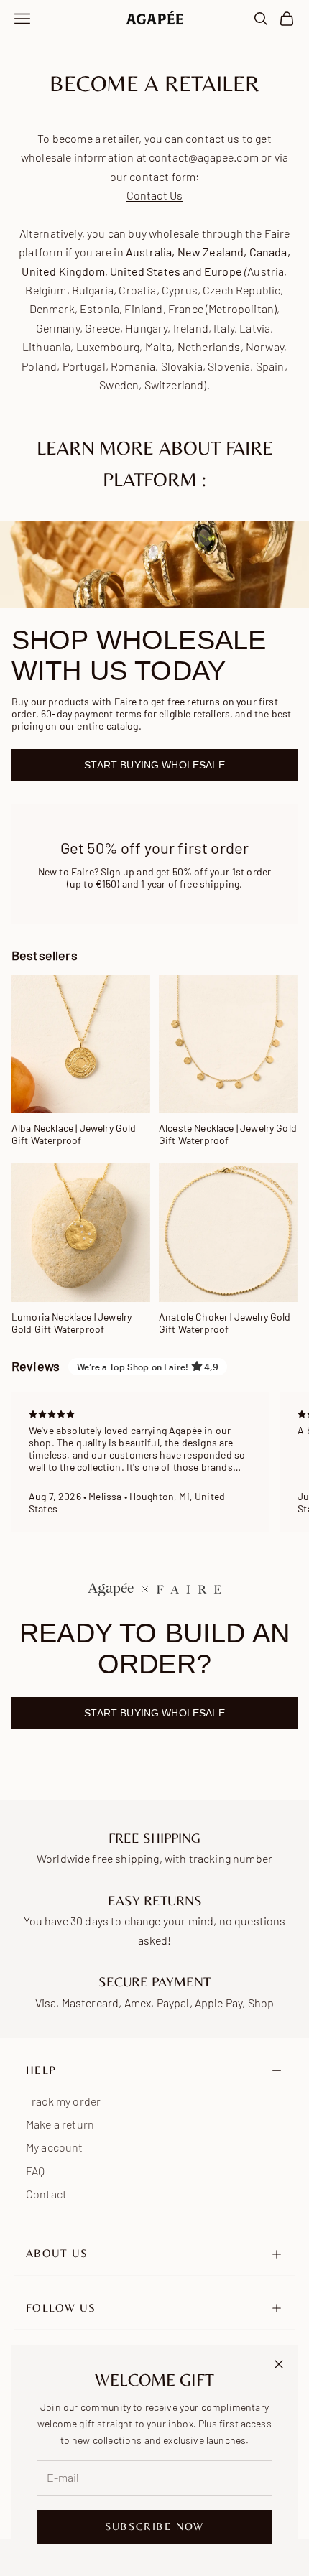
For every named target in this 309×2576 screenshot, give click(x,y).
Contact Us (155, 195)
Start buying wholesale (154, 765)
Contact (46, 2194)
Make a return (60, 2124)
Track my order (63, 2101)
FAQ (35, 2171)
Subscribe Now (154, 2526)
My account (55, 2147)
